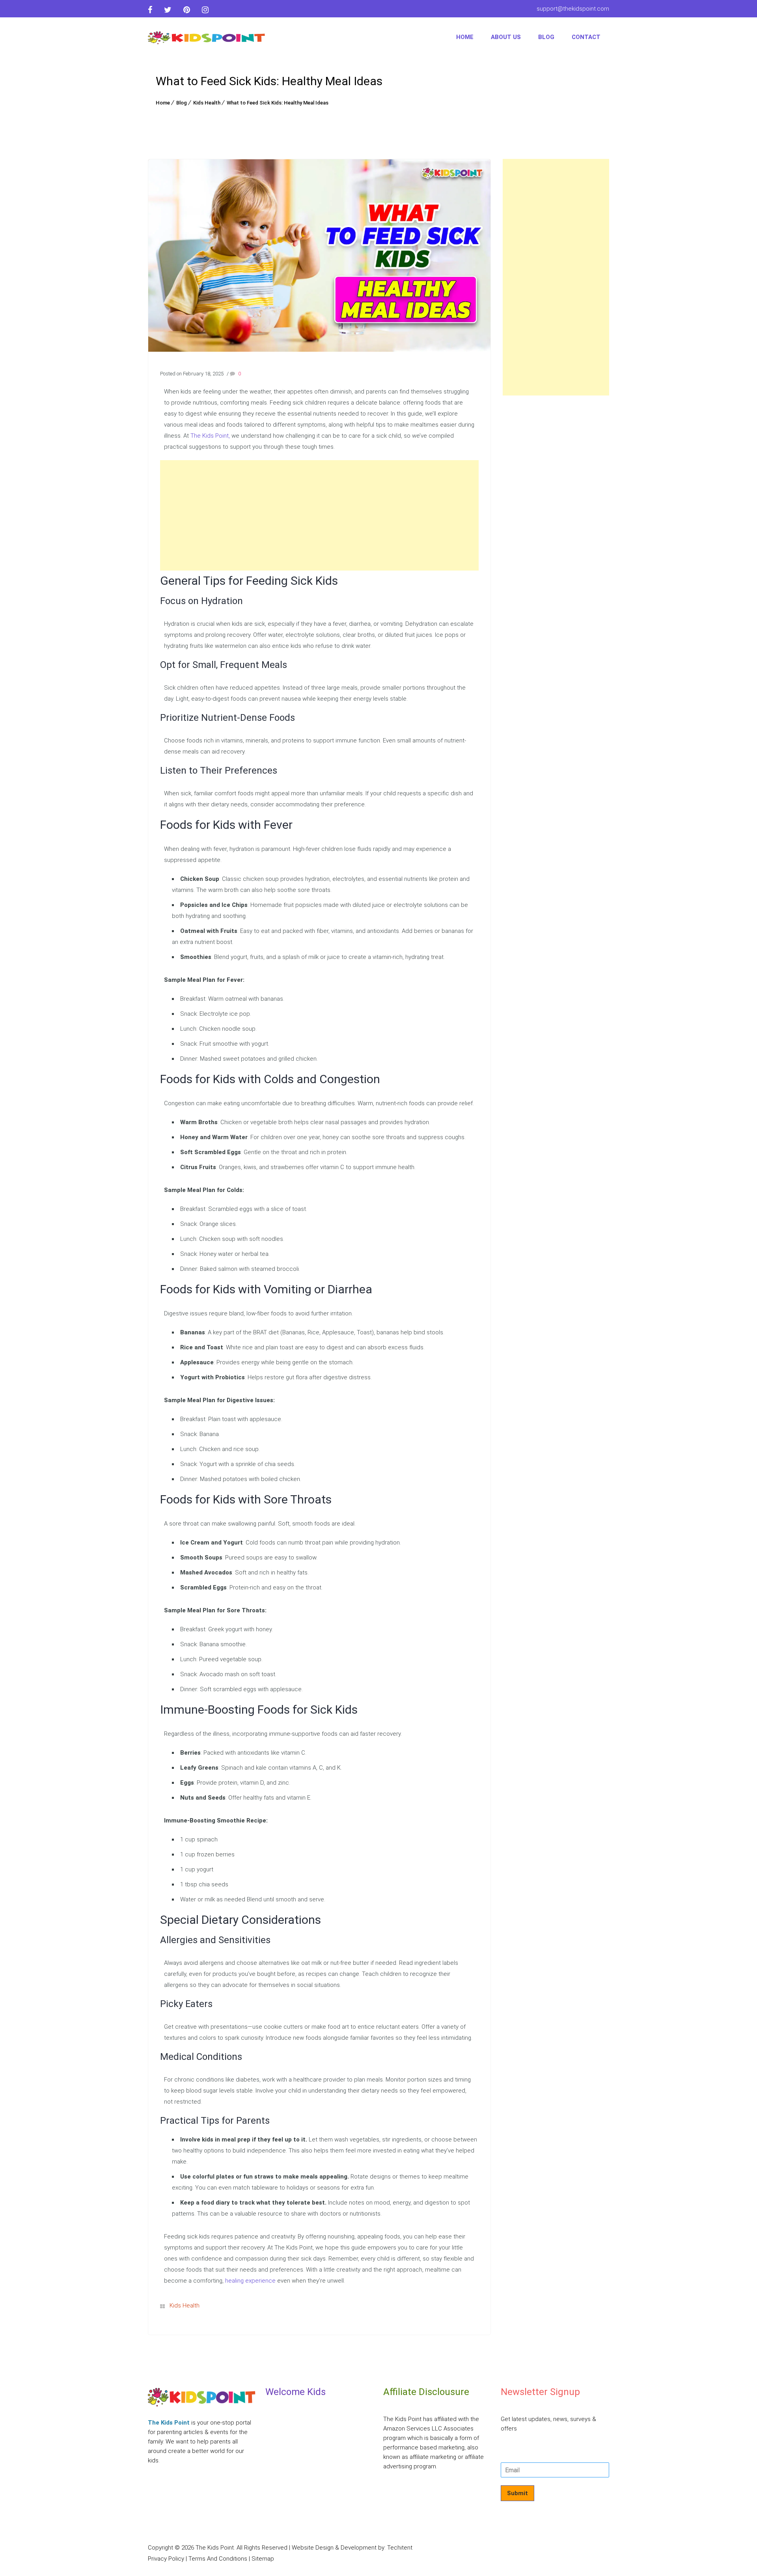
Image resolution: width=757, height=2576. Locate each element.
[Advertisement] (319, 515)
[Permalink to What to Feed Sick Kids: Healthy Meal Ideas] (319, 350)
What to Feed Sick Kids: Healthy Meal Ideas (278, 103)
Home (465, 37)
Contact (586, 37)
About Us (506, 37)
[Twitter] (168, 10)
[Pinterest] (187, 10)
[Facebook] (153, 10)
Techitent (400, 2548)
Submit (517, 2493)
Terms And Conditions (218, 2559)
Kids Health (207, 103)
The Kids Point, (210, 436)
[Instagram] (205, 10)
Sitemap (263, 2559)
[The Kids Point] (207, 37)
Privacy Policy (166, 2559)
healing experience (250, 2281)
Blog (546, 37)
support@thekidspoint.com (573, 9)
